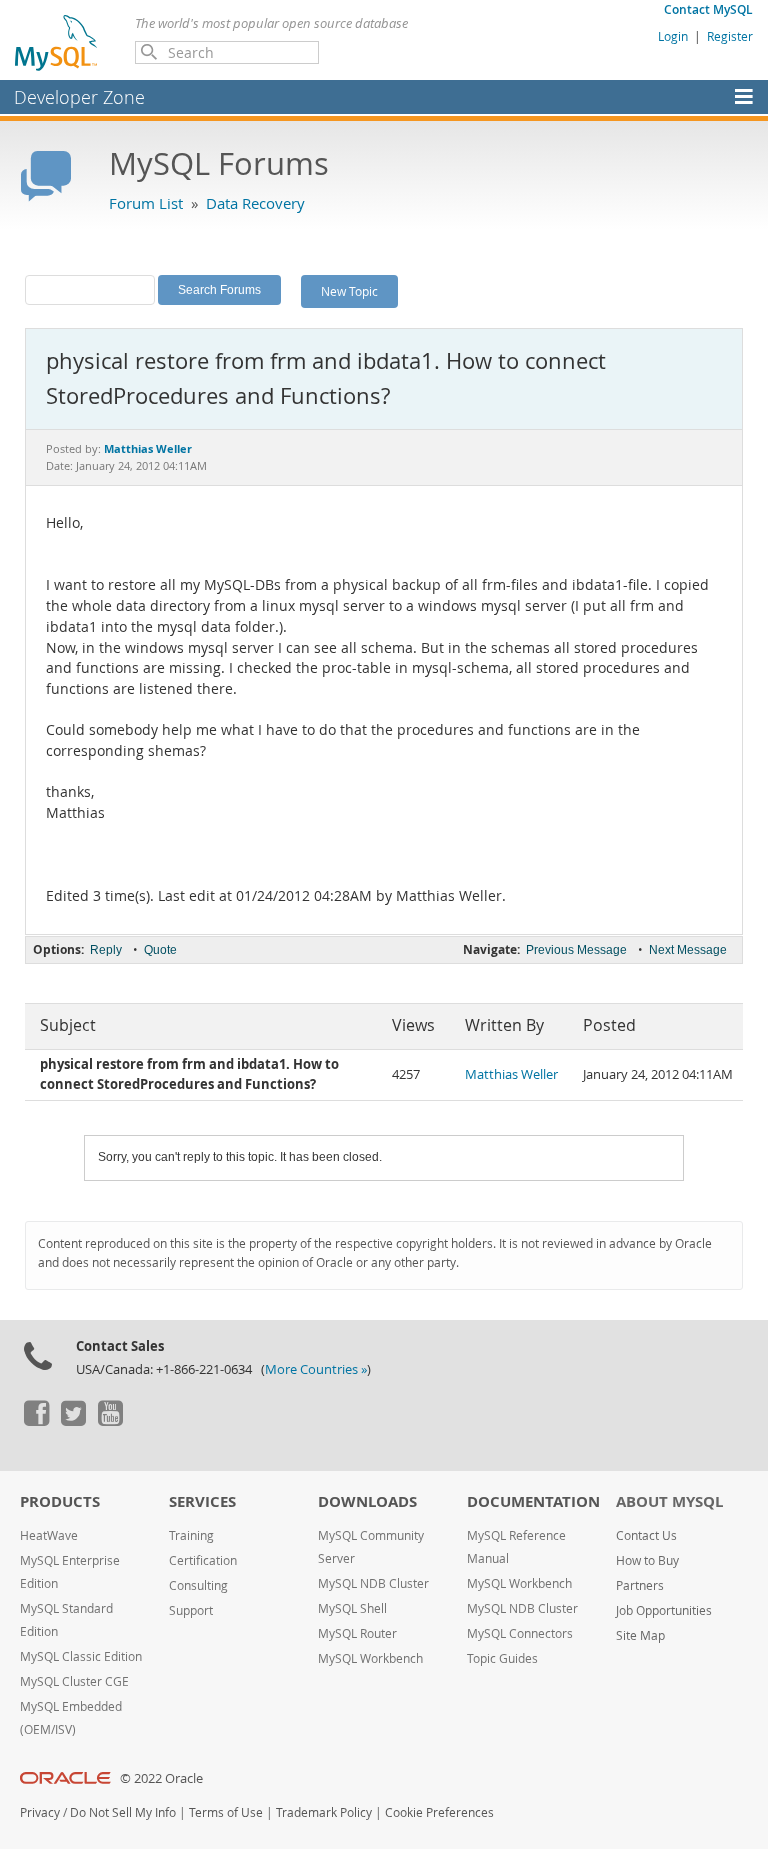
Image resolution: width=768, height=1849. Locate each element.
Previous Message (576, 950)
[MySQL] (57, 42)
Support (191, 1610)
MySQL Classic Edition (81, 1656)
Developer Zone (79, 97)
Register (730, 36)
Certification (203, 1560)
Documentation (533, 1501)
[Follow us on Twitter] (73, 1421)
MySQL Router (357, 1633)
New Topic (349, 291)
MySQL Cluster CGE (74, 1681)
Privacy (40, 1812)
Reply (106, 950)
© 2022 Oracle (161, 1778)
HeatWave (49, 1535)
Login (673, 36)
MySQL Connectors (520, 1633)
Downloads (367, 1501)
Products (60, 1501)
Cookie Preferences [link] (439, 1812)
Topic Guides (502, 1658)
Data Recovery (255, 203)
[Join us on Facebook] (36, 1421)
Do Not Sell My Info (123, 1812)
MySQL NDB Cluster (373, 1583)
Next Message (688, 950)
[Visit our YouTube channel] (110, 1421)
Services (202, 1501)
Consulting (198, 1585)
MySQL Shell (352, 1608)
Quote (160, 950)
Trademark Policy (324, 1812)
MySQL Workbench (370, 1658)
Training (191, 1535)
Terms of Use (226, 1812)
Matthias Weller (511, 1074)
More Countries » (316, 1369)
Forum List (146, 203)
